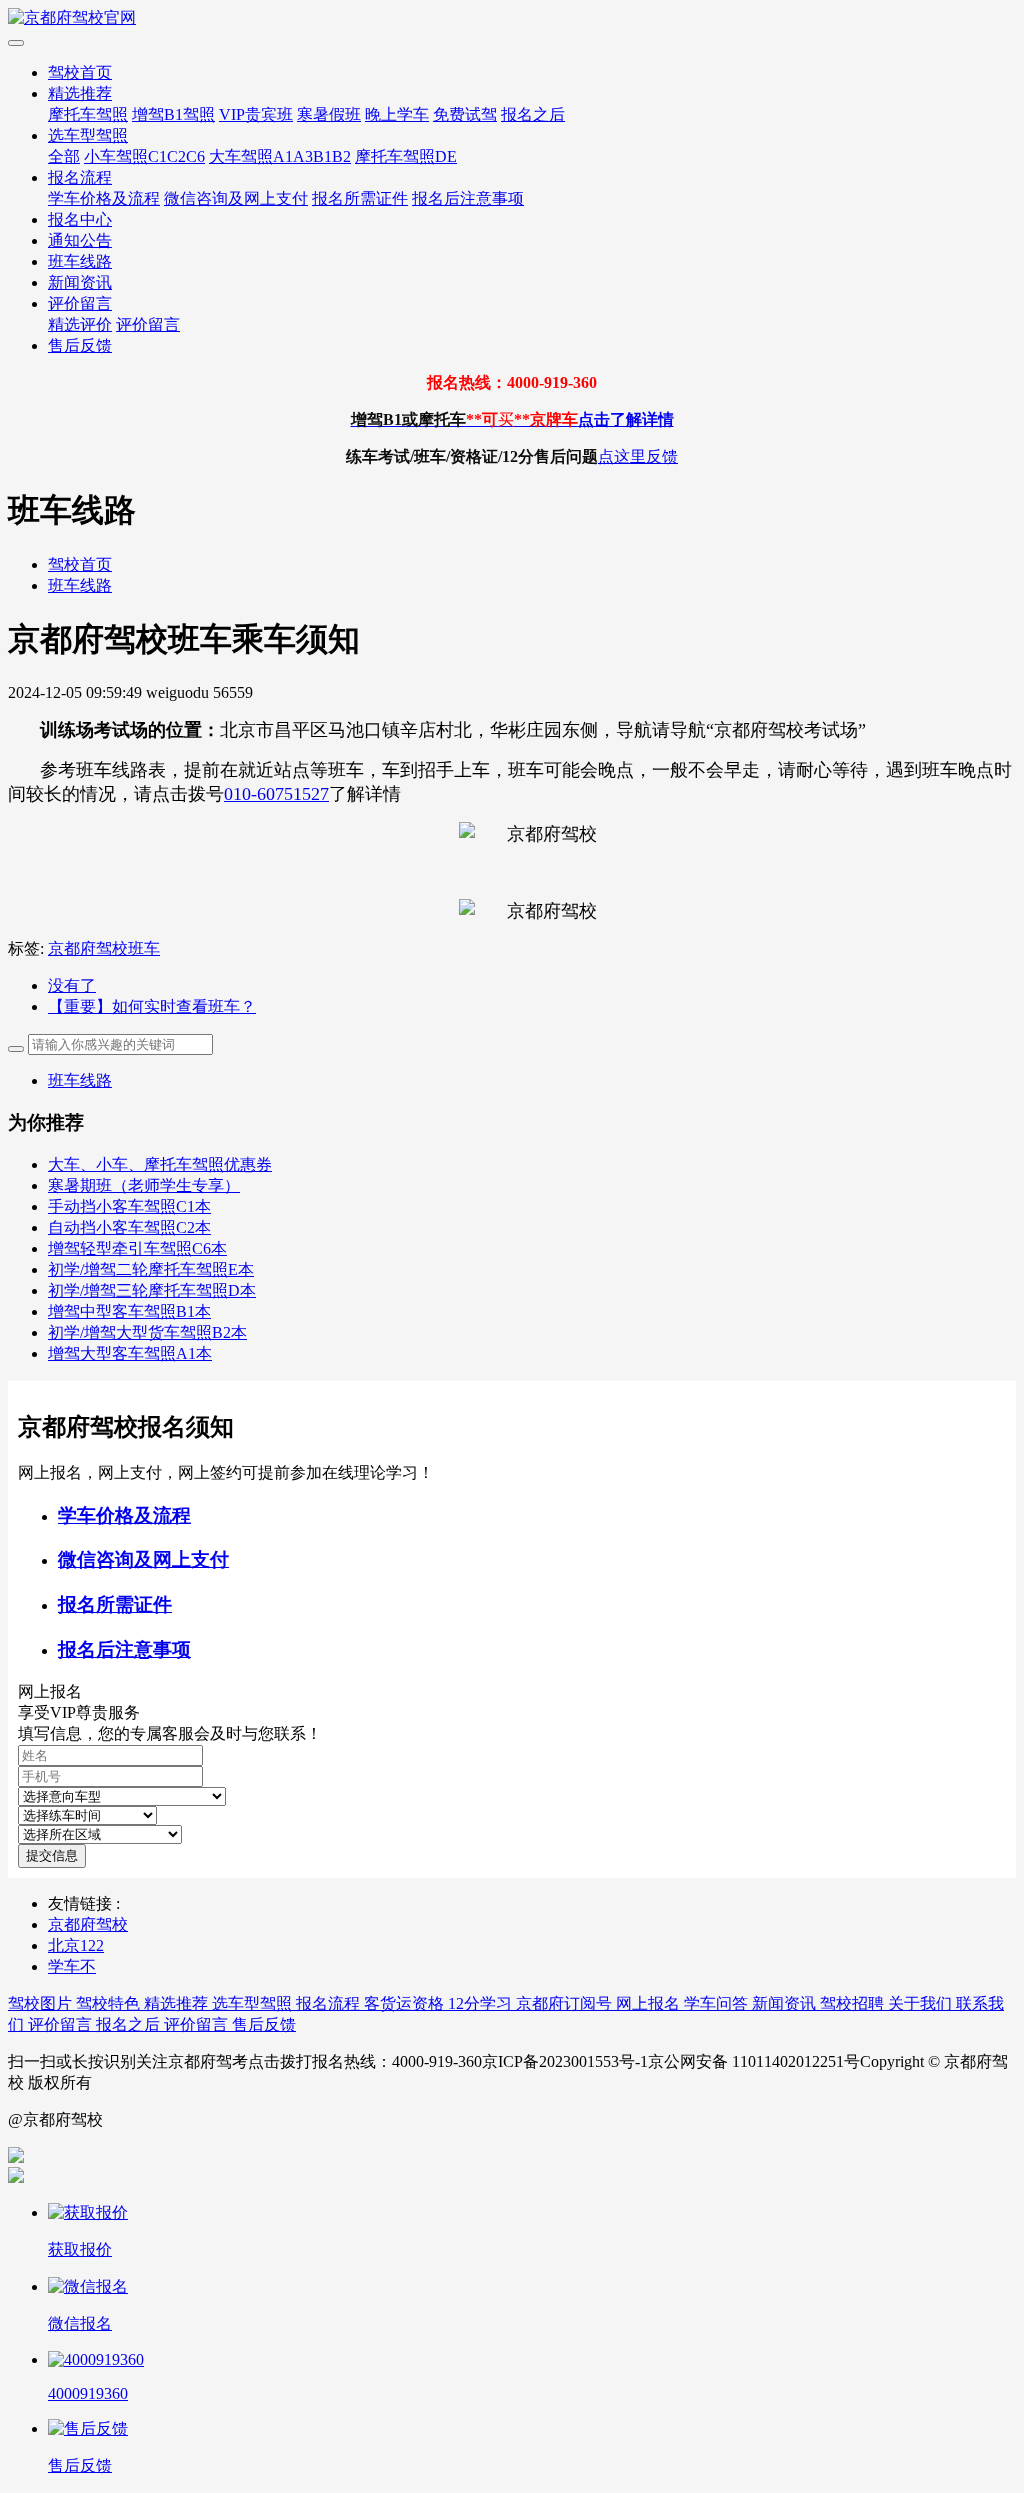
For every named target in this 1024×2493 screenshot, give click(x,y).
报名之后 (533, 114)
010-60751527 (276, 794)
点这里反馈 (638, 456)
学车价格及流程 (104, 198)
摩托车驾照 (88, 114)
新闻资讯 (80, 282)
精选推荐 (80, 93)
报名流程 (80, 177)
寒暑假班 (329, 114)
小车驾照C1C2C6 (144, 156)
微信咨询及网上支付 (236, 198)
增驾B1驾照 (173, 114)
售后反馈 (80, 345)
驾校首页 (80, 72)
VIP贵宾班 (256, 114)
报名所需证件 (360, 198)
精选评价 (80, 324)
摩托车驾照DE (406, 156)
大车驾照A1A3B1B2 (280, 156)
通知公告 (80, 240)
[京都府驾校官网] (512, 18)
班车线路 (80, 261)
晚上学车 (397, 114)
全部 (64, 156)
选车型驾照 (88, 135)
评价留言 (80, 303)
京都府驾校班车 (104, 948)
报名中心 (80, 219)
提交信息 (52, 1855)
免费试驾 (465, 114)
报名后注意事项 (468, 198)
